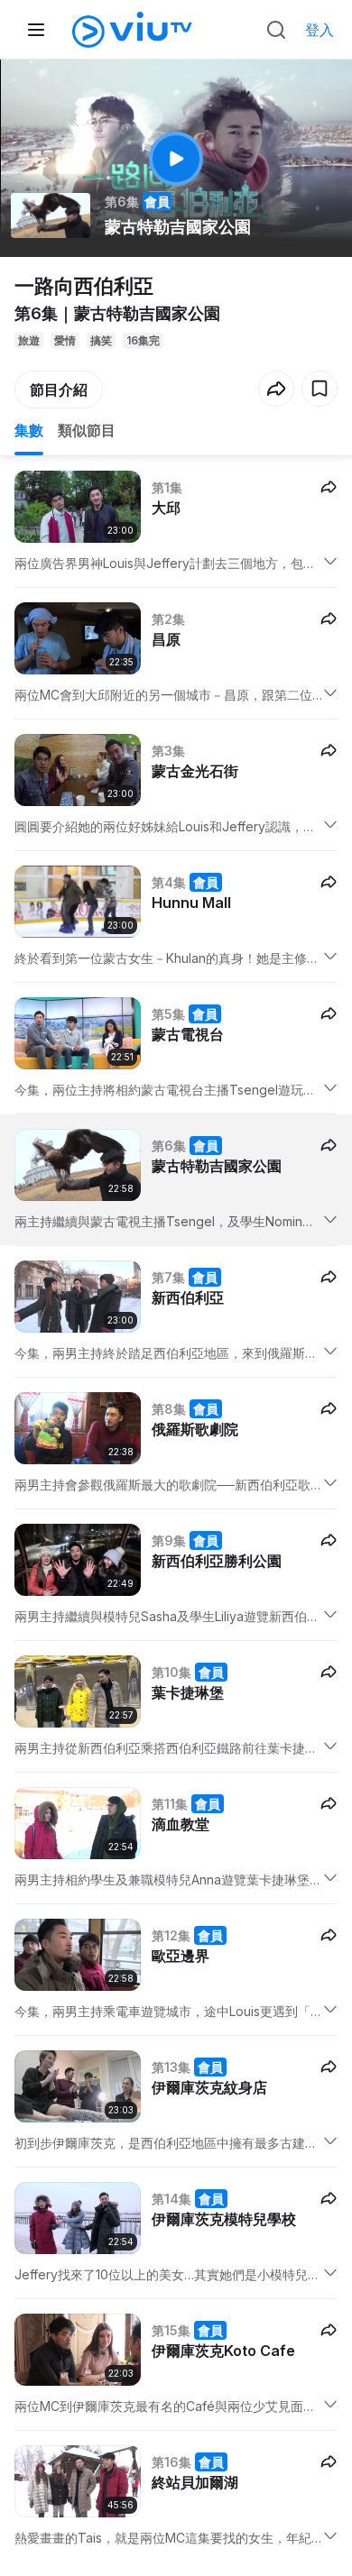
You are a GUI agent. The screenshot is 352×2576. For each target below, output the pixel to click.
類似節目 (87, 430)
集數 (29, 430)
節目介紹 (59, 390)
